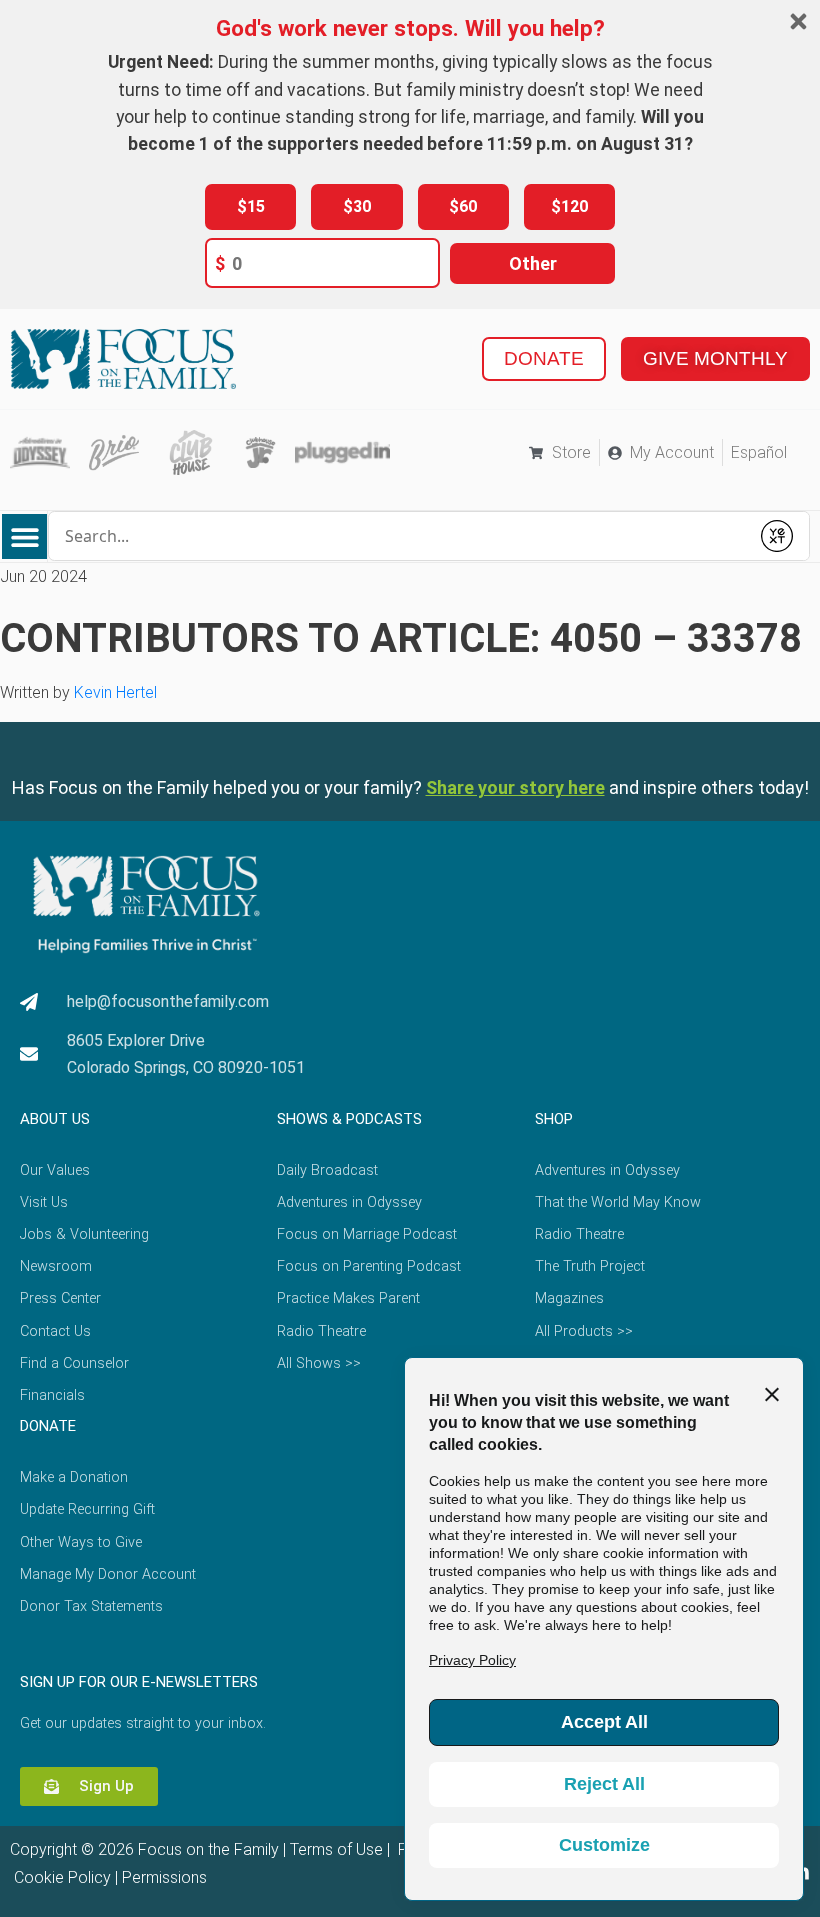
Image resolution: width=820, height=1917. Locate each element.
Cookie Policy (60, 1877)
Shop (554, 1119)
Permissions (164, 1877)
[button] (24, 536)
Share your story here (515, 787)
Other (533, 263)
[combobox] (399, 536)
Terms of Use (336, 1849)
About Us (55, 1119)
